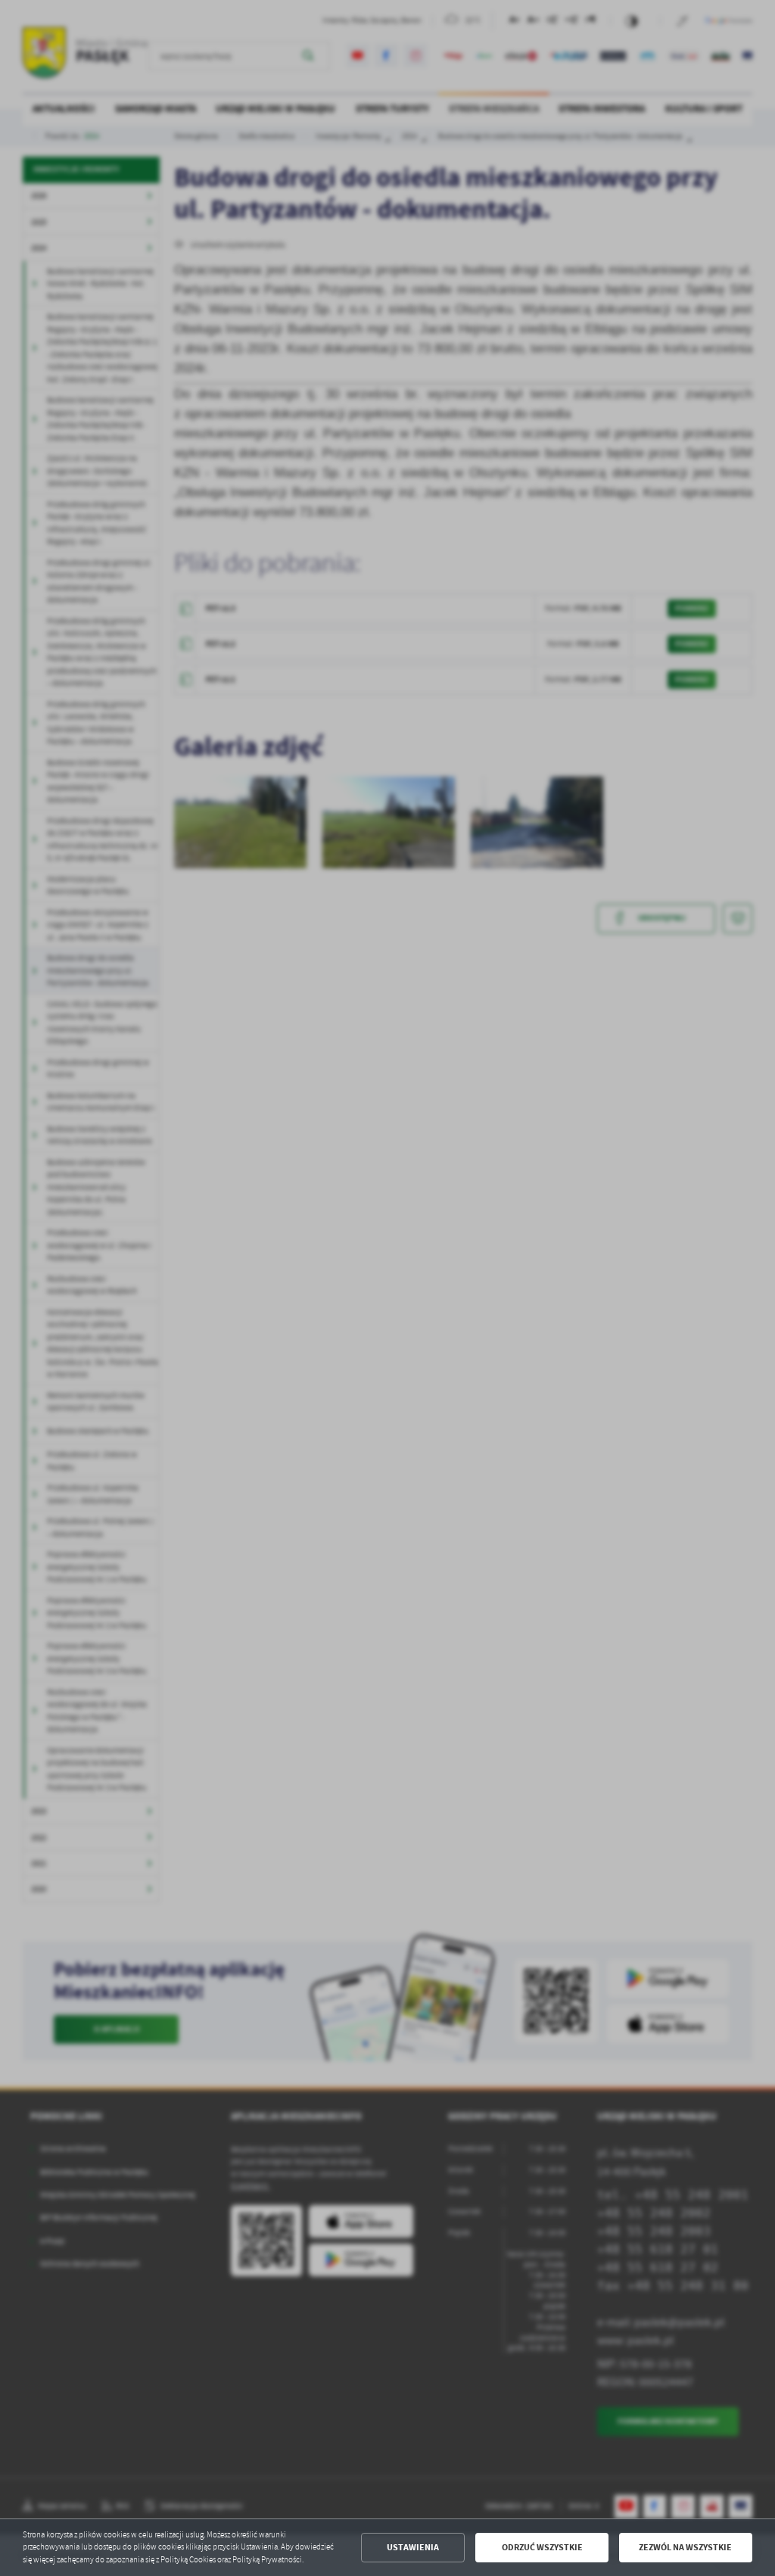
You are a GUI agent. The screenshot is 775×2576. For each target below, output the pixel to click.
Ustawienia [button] (413, 2547)
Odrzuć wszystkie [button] (542, 2547)
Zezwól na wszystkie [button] (685, 2547)
